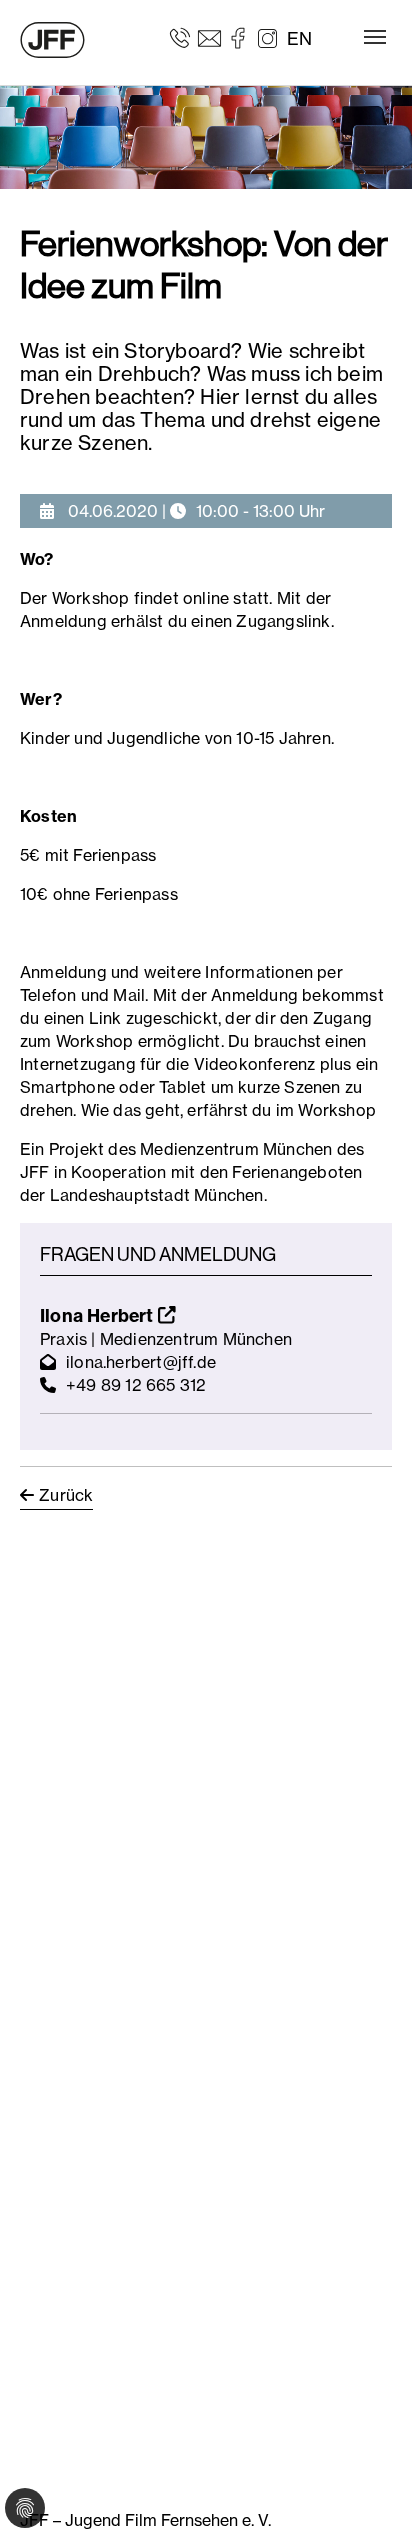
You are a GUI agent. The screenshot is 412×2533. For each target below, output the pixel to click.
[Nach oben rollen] (368, 2489)
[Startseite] (52, 40)
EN (299, 38)
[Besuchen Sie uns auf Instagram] (267, 37)
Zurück (66, 1495)
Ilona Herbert (99, 1315)
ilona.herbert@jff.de (141, 1362)
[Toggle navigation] (375, 37)
